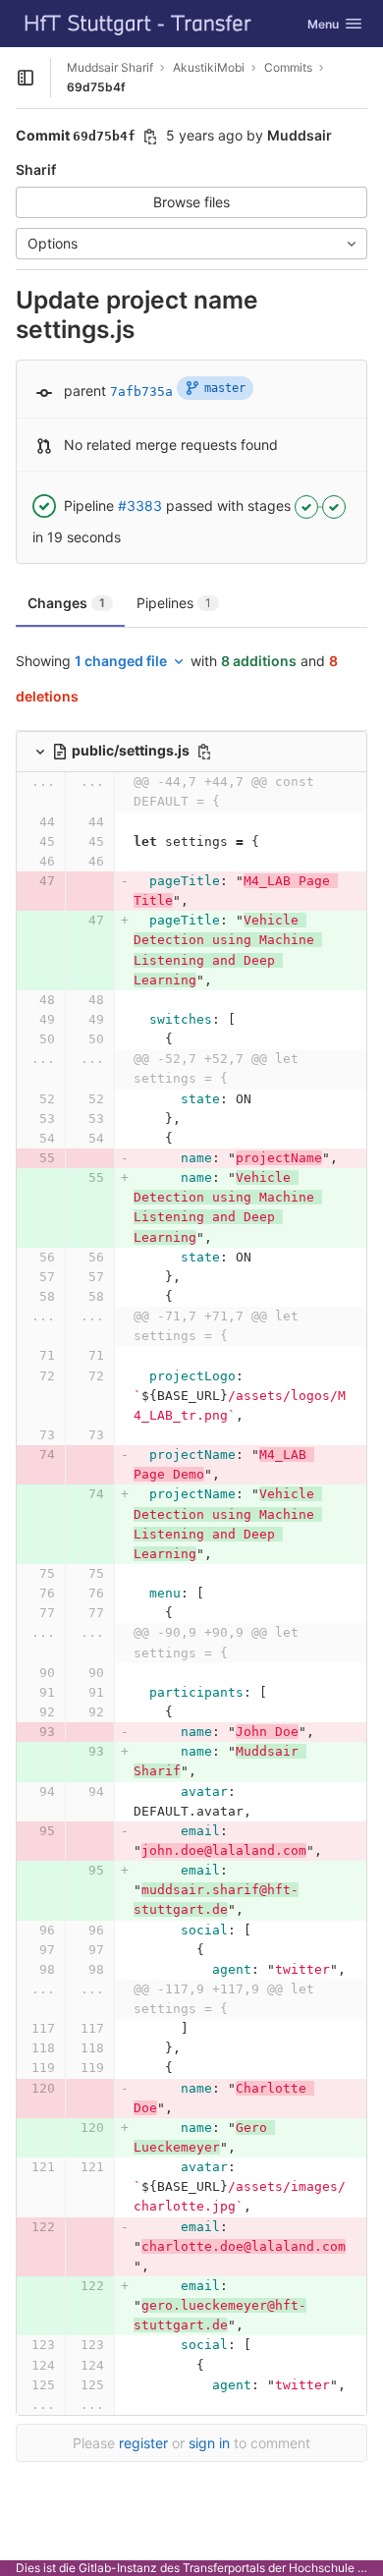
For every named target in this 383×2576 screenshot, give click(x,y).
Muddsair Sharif (110, 67)
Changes (66, 603)
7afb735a (141, 392)
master (225, 388)
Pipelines (174, 603)
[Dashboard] (138, 24)
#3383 (140, 505)
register (143, 2443)
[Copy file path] (204, 752)
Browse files (191, 202)
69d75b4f (96, 87)
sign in (209, 2443)
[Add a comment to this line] (16, 822)
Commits (288, 67)
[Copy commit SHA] (150, 137)
